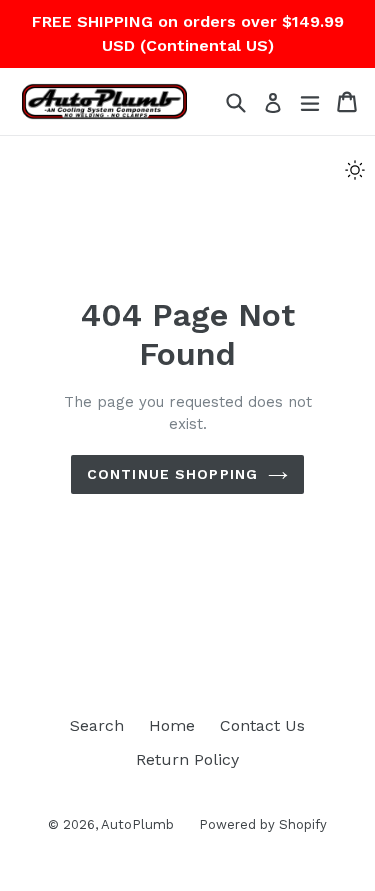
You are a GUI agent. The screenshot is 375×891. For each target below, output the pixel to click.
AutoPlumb (137, 824)
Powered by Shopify (263, 824)
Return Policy (187, 759)
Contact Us (262, 725)
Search (97, 725)
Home (172, 725)
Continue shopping (172, 474)
